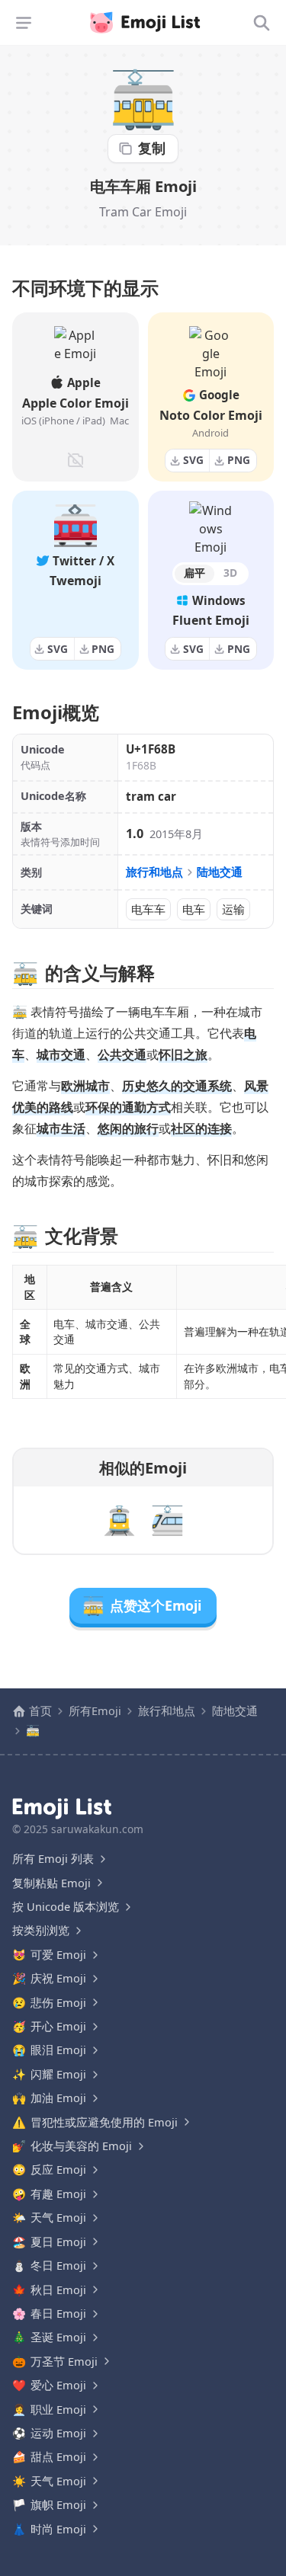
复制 (152, 148)
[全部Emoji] (262, 23)
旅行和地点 (154, 872)
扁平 (194, 573)
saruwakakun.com (97, 1829)
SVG (193, 460)
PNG (239, 460)
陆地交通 (220, 872)
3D (230, 573)
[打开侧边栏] (24, 23)
